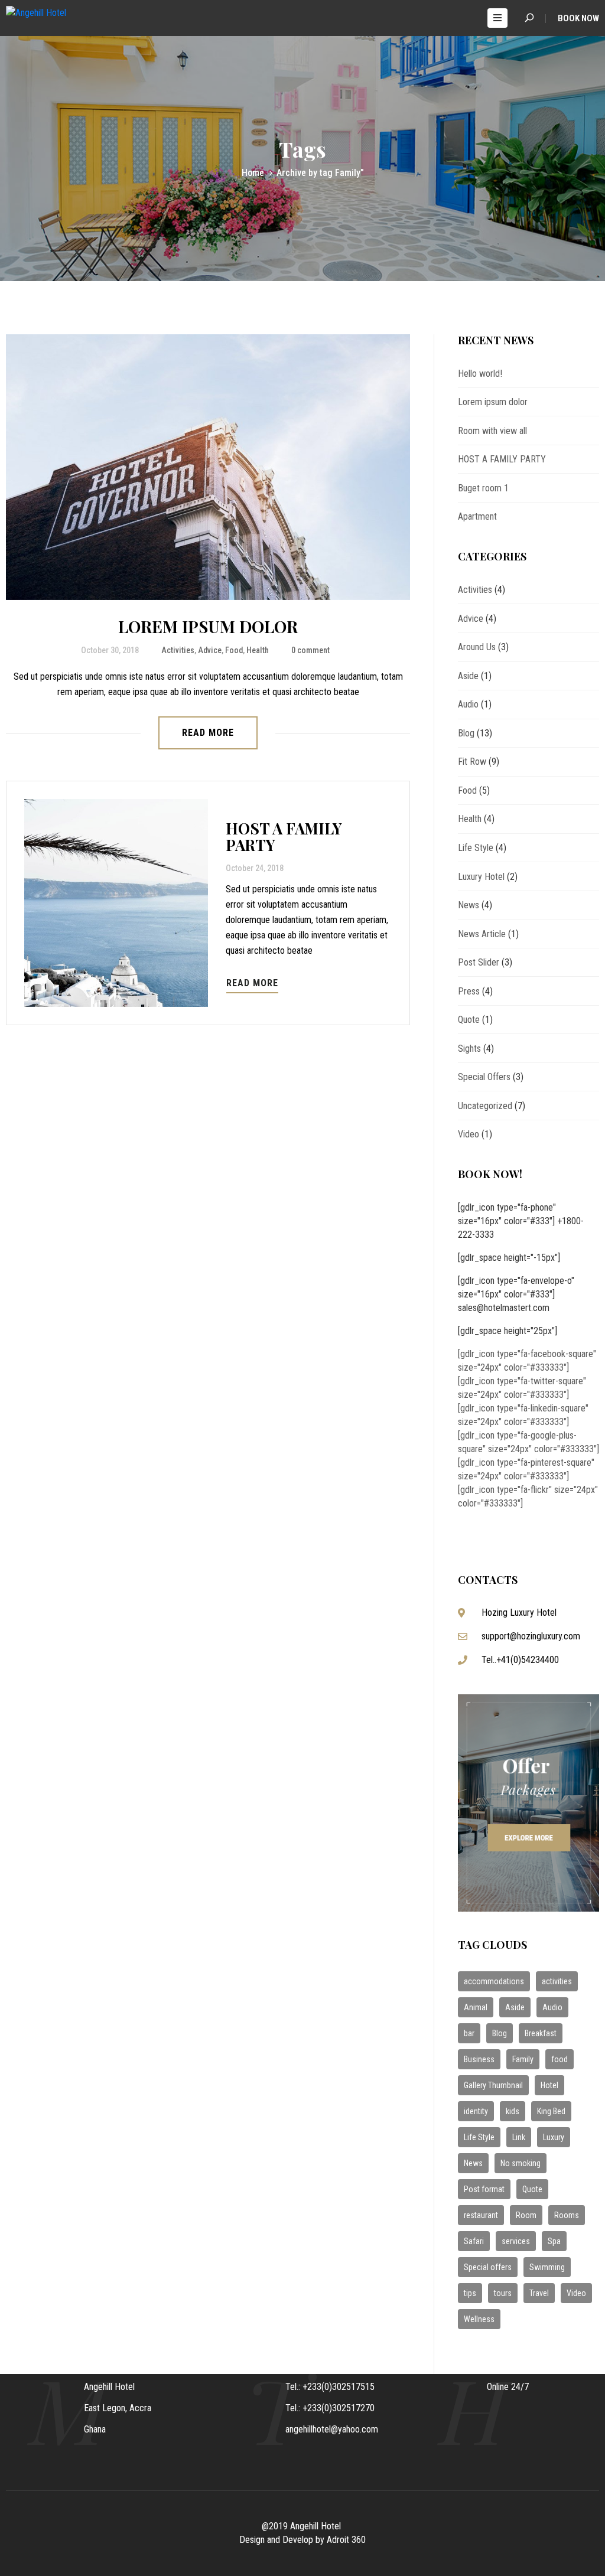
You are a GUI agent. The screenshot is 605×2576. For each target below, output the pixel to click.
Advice (210, 650)
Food (234, 650)
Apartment (477, 516)
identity (476, 2111)
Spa (554, 2241)
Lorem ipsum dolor (208, 626)
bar (469, 2033)
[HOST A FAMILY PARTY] (116, 903)
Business (479, 2059)
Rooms (567, 2215)
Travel (539, 2293)
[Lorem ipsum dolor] (208, 467)
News (469, 905)
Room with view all (492, 431)
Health (258, 650)
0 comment (310, 650)
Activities (178, 650)
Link (519, 2137)
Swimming (547, 2267)
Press (469, 991)
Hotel (549, 2085)
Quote (469, 1020)
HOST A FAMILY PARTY (284, 837)
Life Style (476, 848)
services (516, 2241)
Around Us (477, 647)
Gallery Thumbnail (493, 2085)
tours (503, 2293)
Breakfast (541, 2033)
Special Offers (484, 1077)
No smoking (521, 2163)
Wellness (479, 2319)
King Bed (551, 2111)
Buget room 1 (483, 488)
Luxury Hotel (481, 877)
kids (513, 2111)
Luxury (554, 2137)
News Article (482, 934)
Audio (468, 704)
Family (523, 2059)
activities (557, 1981)
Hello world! (480, 374)
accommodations (494, 1981)
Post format (484, 2189)
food (560, 2059)
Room (526, 2215)
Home (253, 173)
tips (470, 2293)
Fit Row (472, 762)
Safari (474, 2241)
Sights (469, 1049)
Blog (466, 733)
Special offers (488, 2267)
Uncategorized (485, 1106)
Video (469, 1134)
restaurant (481, 2215)
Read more (208, 733)
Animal (476, 2007)
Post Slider (479, 962)
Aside (468, 676)
